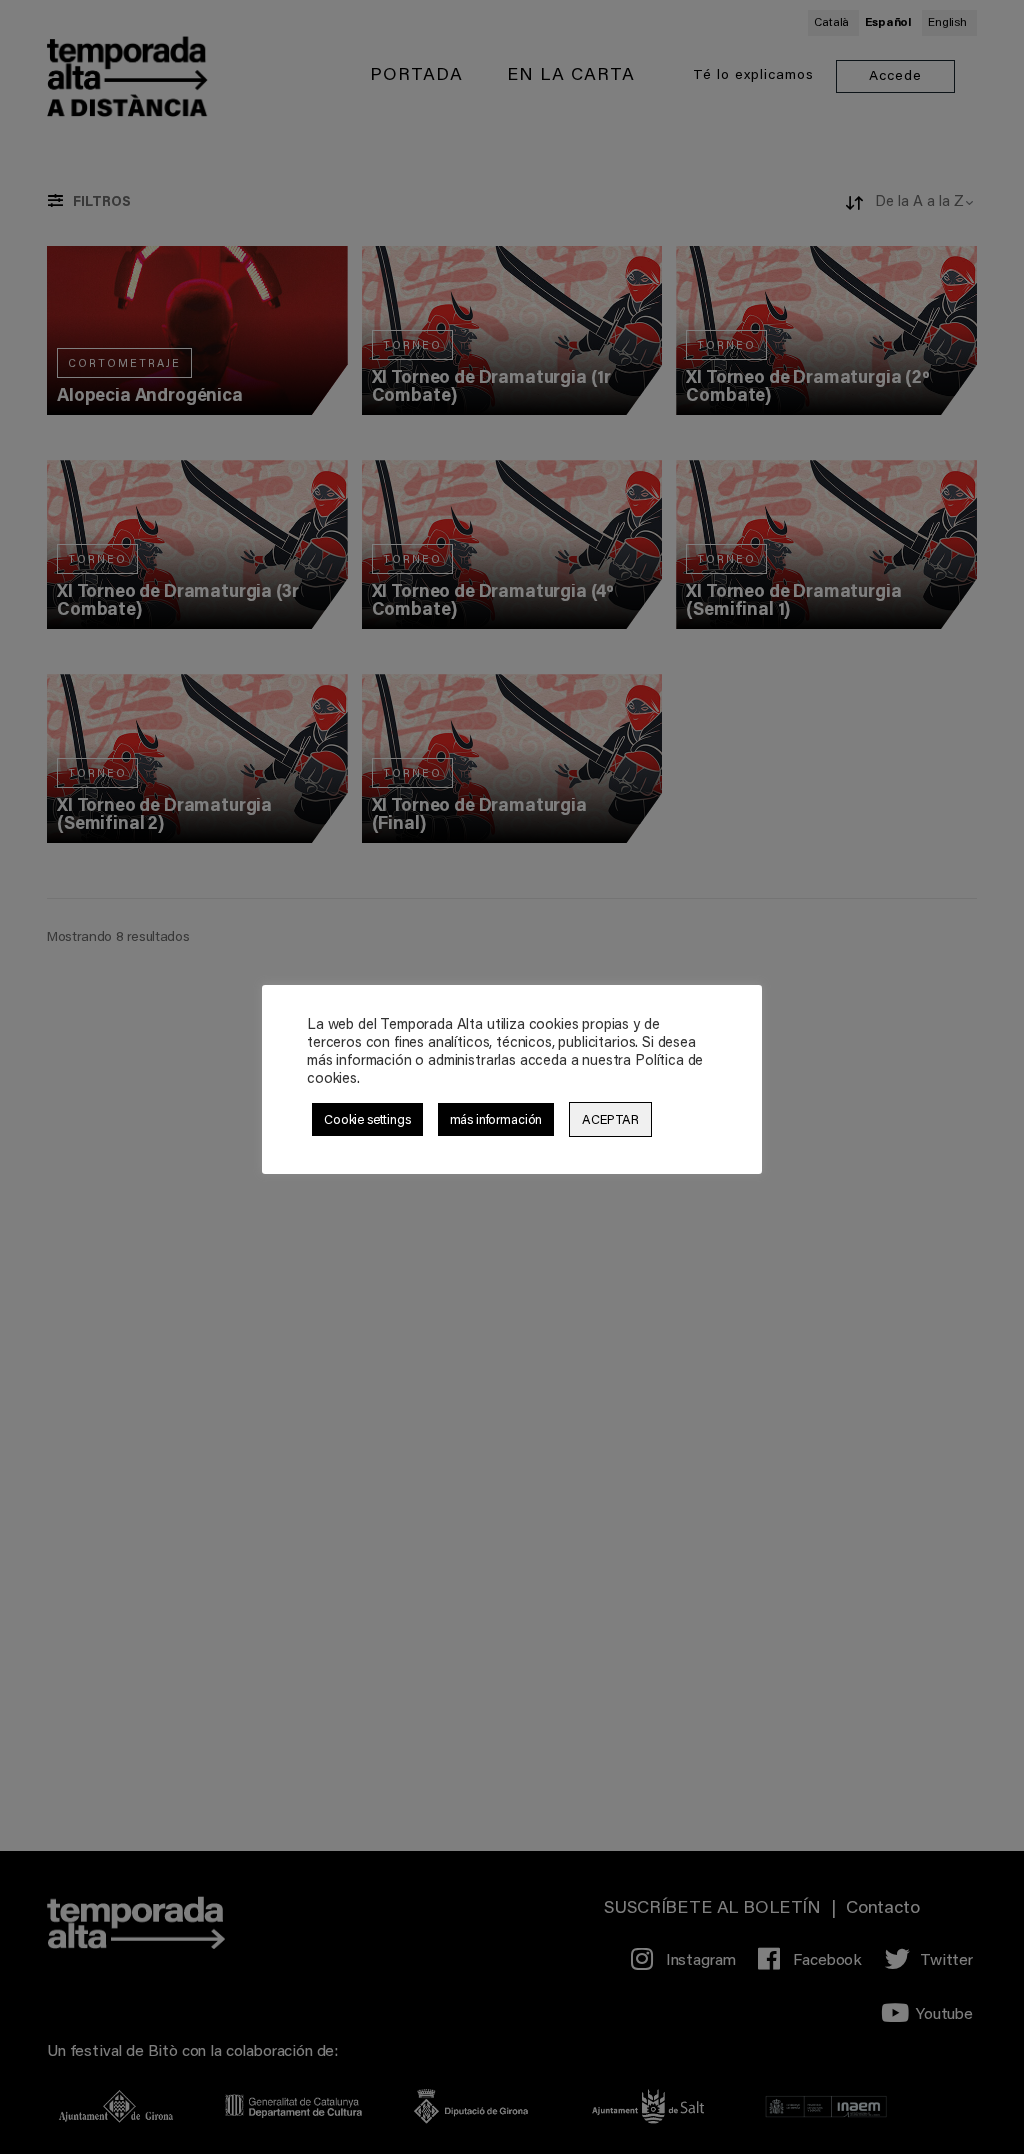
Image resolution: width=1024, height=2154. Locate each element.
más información (496, 1120)
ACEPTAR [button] (610, 1120)
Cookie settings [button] (367, 1120)
